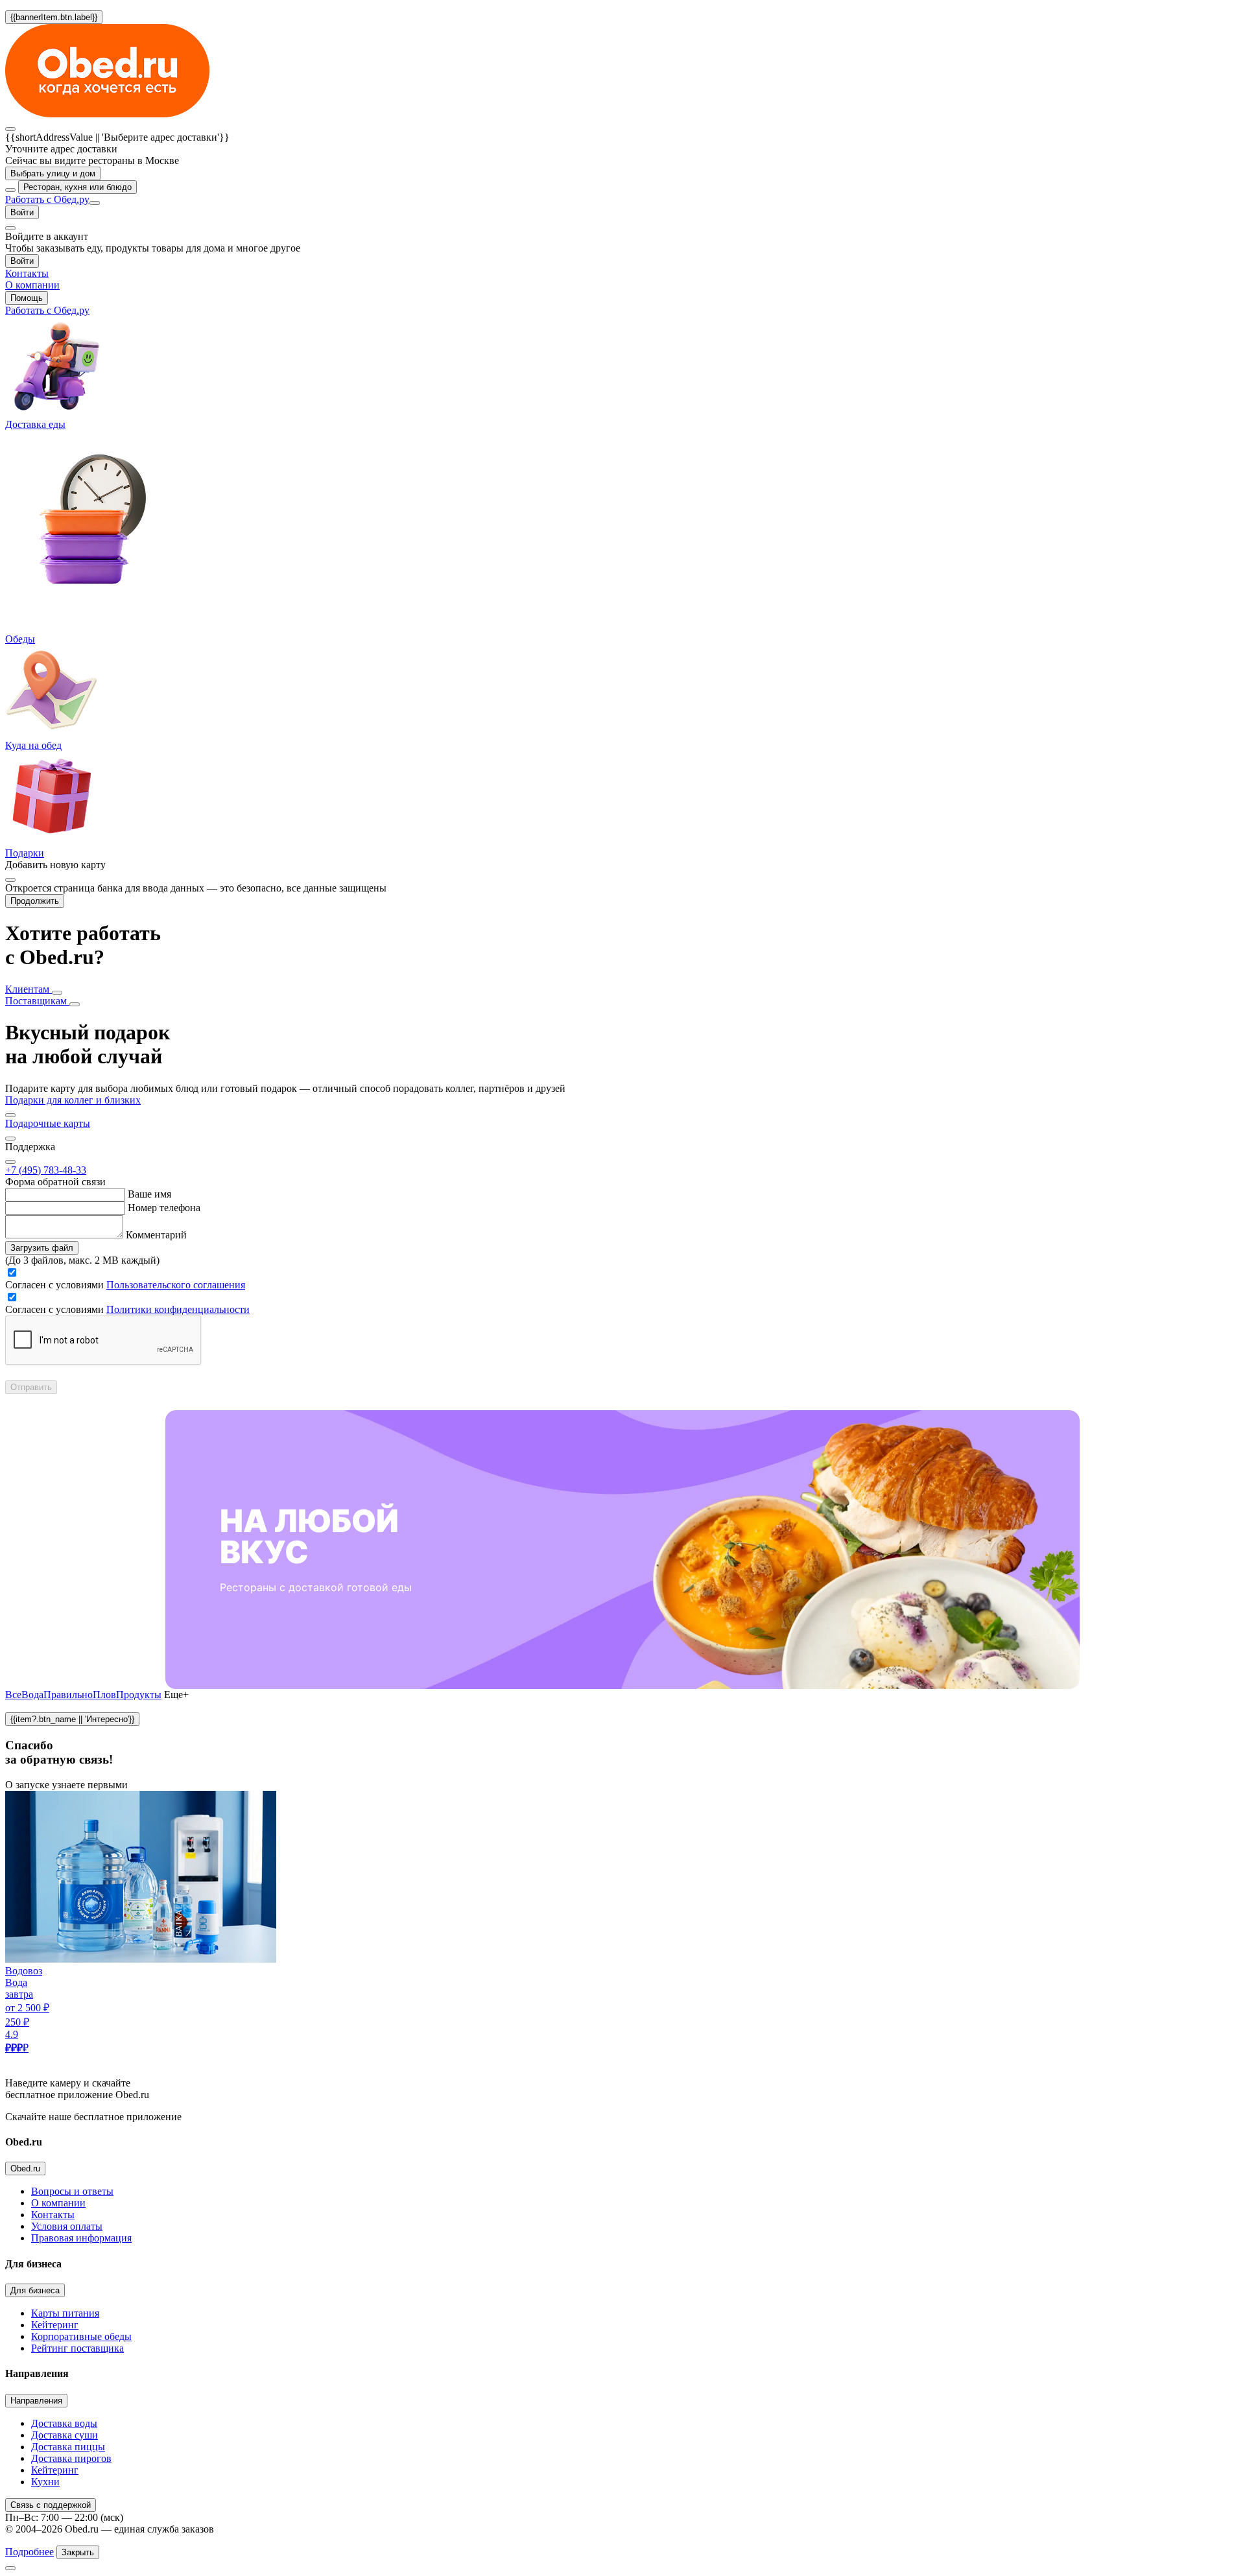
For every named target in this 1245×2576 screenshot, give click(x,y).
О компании (58, 2203)
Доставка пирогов (71, 2458)
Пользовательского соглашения (176, 1285)
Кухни (45, 2482)
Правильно (68, 1695)
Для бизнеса (35, 2290)
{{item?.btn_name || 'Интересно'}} (72, 1719)
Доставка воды (64, 2423)
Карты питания (65, 2313)
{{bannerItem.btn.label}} (54, 17)
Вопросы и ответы (72, 2191)
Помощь (27, 298)
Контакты (53, 2215)
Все (13, 1695)
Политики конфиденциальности (178, 1309)
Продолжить (35, 901)
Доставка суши (65, 2435)
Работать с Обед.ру (47, 199)
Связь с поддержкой (51, 2505)
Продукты (139, 1695)
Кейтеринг (55, 2325)
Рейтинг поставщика (77, 2348)
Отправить (31, 1387)
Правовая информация (81, 2238)
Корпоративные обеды (81, 2336)
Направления (36, 2401)
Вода (32, 1695)
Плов (104, 1695)
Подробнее (30, 2552)
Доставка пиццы (68, 2447)
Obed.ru (25, 2168)
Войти (22, 212)
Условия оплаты (67, 2226)
